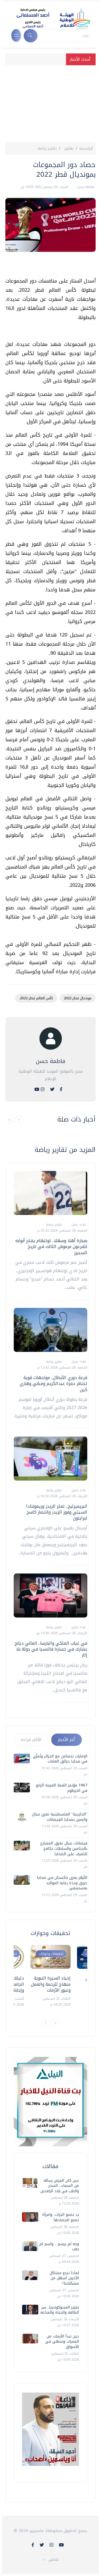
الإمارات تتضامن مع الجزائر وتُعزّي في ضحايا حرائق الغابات (60, 1759)
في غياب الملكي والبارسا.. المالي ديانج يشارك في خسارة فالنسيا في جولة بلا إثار (51, 1649)
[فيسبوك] (61, 1089)
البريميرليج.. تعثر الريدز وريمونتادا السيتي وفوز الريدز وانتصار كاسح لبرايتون (57, 1512)
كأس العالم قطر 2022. (36, 998)
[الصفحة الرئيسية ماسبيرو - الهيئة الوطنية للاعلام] (47, 18)
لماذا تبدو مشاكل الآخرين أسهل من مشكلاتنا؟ (64, 2278)
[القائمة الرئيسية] (16, 35)
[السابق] (9, 1120)
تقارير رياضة (47, 148)
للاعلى (53, 2559)
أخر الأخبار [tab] (66, 1740)
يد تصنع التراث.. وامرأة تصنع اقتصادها (61, 2217)
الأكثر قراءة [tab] (31, 1740)
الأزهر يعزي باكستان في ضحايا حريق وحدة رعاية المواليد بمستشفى (62, 1883)
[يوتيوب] (37, 1089)
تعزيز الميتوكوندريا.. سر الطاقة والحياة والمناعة (60, 2310)
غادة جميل (78, 1225)
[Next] (55, 2023)
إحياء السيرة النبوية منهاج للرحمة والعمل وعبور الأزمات (51, 1984)
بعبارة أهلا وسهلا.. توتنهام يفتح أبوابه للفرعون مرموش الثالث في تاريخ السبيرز (51, 1247)
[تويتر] (52, 1089)
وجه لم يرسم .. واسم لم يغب (59, 2247)
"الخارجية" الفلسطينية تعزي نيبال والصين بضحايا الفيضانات (60, 1817)
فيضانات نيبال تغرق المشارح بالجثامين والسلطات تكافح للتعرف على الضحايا (64, 1848)
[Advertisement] (50, 102)
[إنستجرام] (43, 1089)
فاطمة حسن (85, 187)
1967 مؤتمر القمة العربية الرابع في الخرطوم (62, 1788)
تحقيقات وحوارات (51, 1954)
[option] (50, 1976)
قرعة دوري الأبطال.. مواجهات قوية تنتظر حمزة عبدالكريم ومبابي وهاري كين (53, 1384)
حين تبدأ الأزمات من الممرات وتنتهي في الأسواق (62, 2342)
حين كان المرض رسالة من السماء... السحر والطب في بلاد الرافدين (60, 2186)
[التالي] (19, 1120)
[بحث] (31, 36)
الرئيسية (86, 148)
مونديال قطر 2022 (78, 998)
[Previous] (46, 2023)
